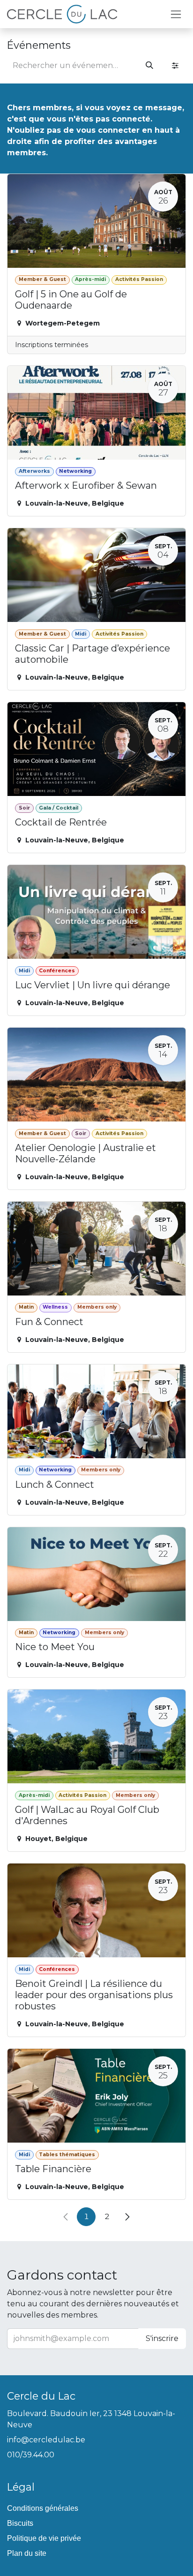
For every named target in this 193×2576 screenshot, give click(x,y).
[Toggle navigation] (176, 14)
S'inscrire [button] (162, 2338)
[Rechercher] (149, 66)
